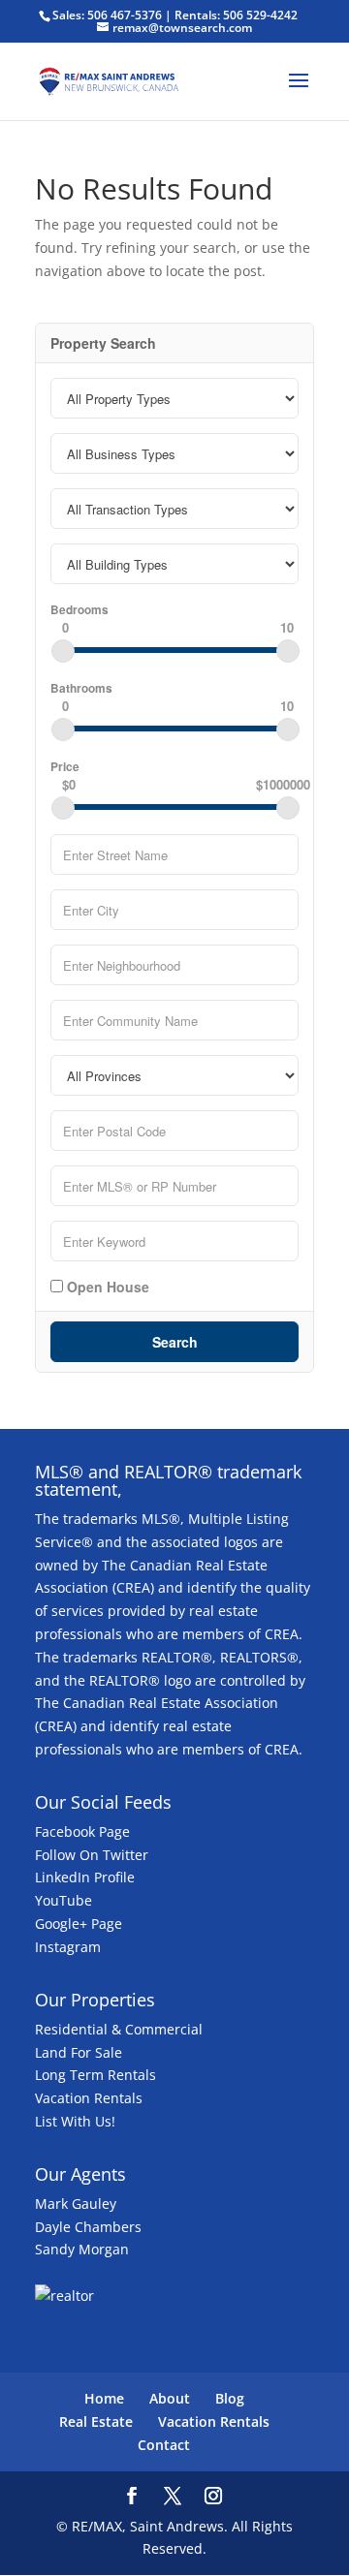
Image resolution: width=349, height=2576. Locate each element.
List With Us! (75, 2121)
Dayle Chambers (88, 2227)
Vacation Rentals (89, 2098)
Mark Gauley (76, 2204)
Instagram (68, 1947)
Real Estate (96, 2421)
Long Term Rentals (95, 2075)
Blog (230, 2398)
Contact (164, 2445)
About (170, 2398)
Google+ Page (79, 1924)
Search (175, 1342)
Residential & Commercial (119, 2029)
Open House (106, 1286)
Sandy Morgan (82, 2249)
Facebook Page (82, 1831)
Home (104, 2398)
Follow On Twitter (92, 1855)
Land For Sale (79, 2052)
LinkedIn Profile (85, 1877)
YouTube (63, 1900)
